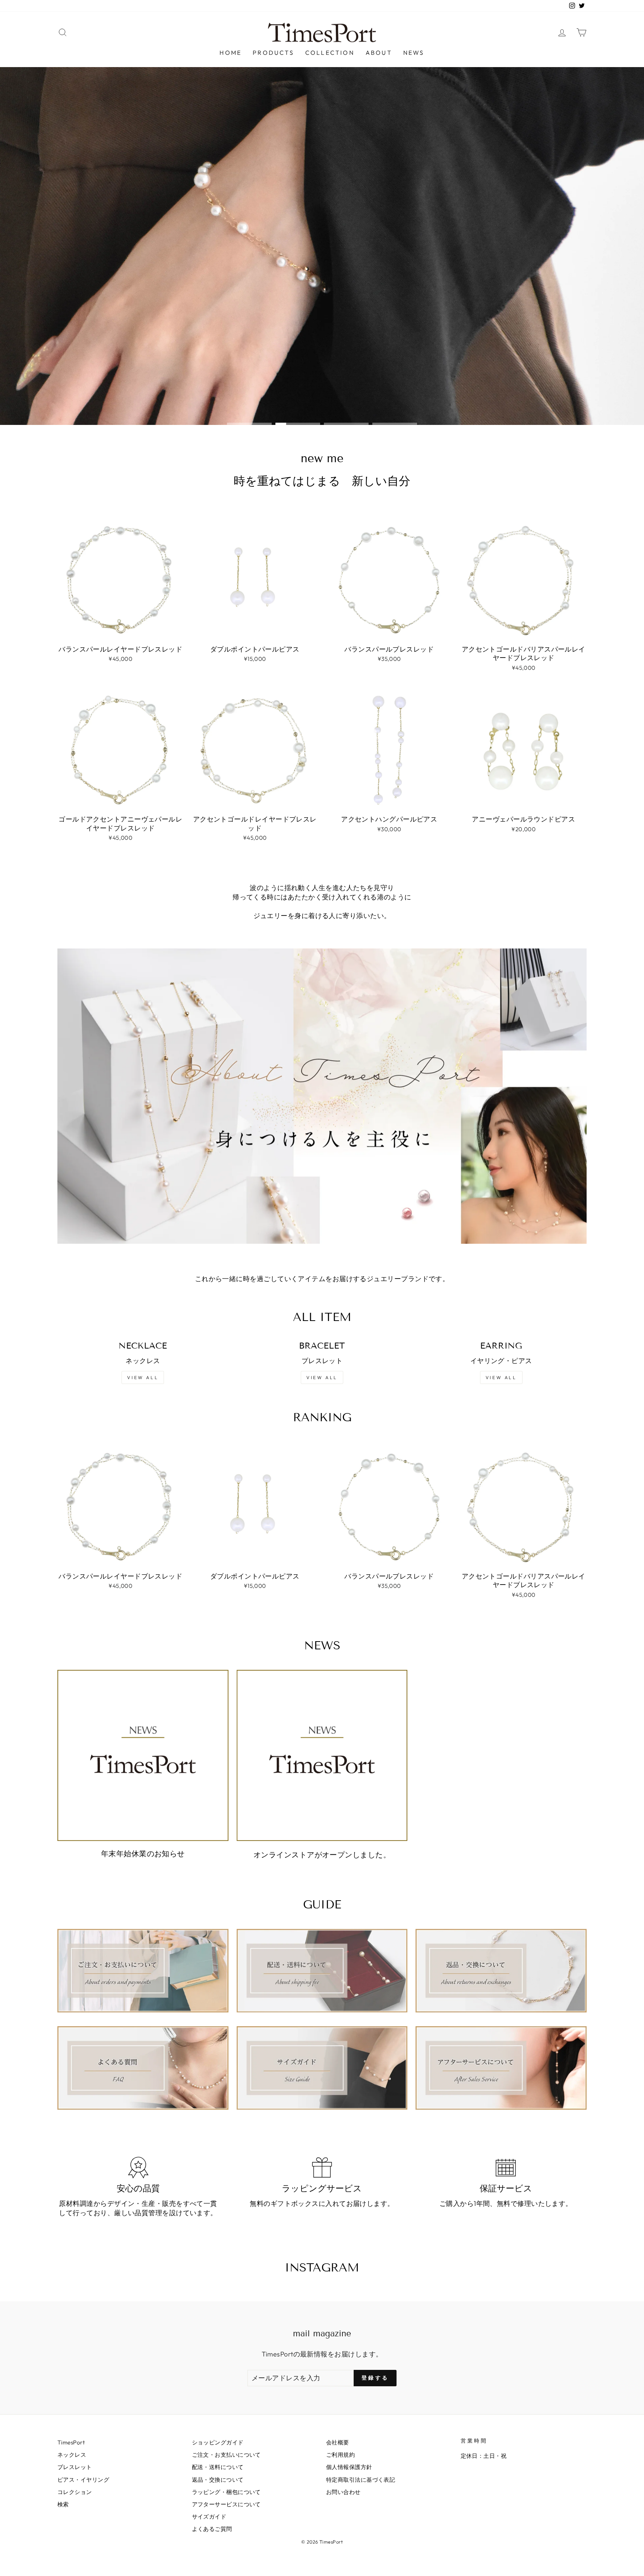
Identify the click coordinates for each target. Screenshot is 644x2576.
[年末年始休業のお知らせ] (143, 1755)
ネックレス (72, 2455)
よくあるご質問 (212, 2529)
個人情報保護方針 (349, 2467)
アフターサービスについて (226, 2504)
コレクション (75, 2492)
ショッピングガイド (218, 2442)
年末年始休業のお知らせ (143, 1853)
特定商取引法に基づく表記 (361, 2480)
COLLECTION (330, 53)
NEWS (414, 53)
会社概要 (338, 2442)
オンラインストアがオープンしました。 (322, 1855)
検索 (63, 2504)
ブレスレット (75, 2467)
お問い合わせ (343, 2492)
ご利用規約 (340, 2455)
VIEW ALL (322, 1377)
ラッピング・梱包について (226, 2492)
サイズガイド (209, 2517)
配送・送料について (218, 2467)
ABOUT (379, 53)
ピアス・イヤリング (83, 2480)
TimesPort (71, 2442)
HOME (231, 53)
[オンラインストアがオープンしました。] (322, 1755)
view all (143, 1377)
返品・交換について (218, 2480)
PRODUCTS (273, 53)
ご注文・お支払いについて (226, 2455)
